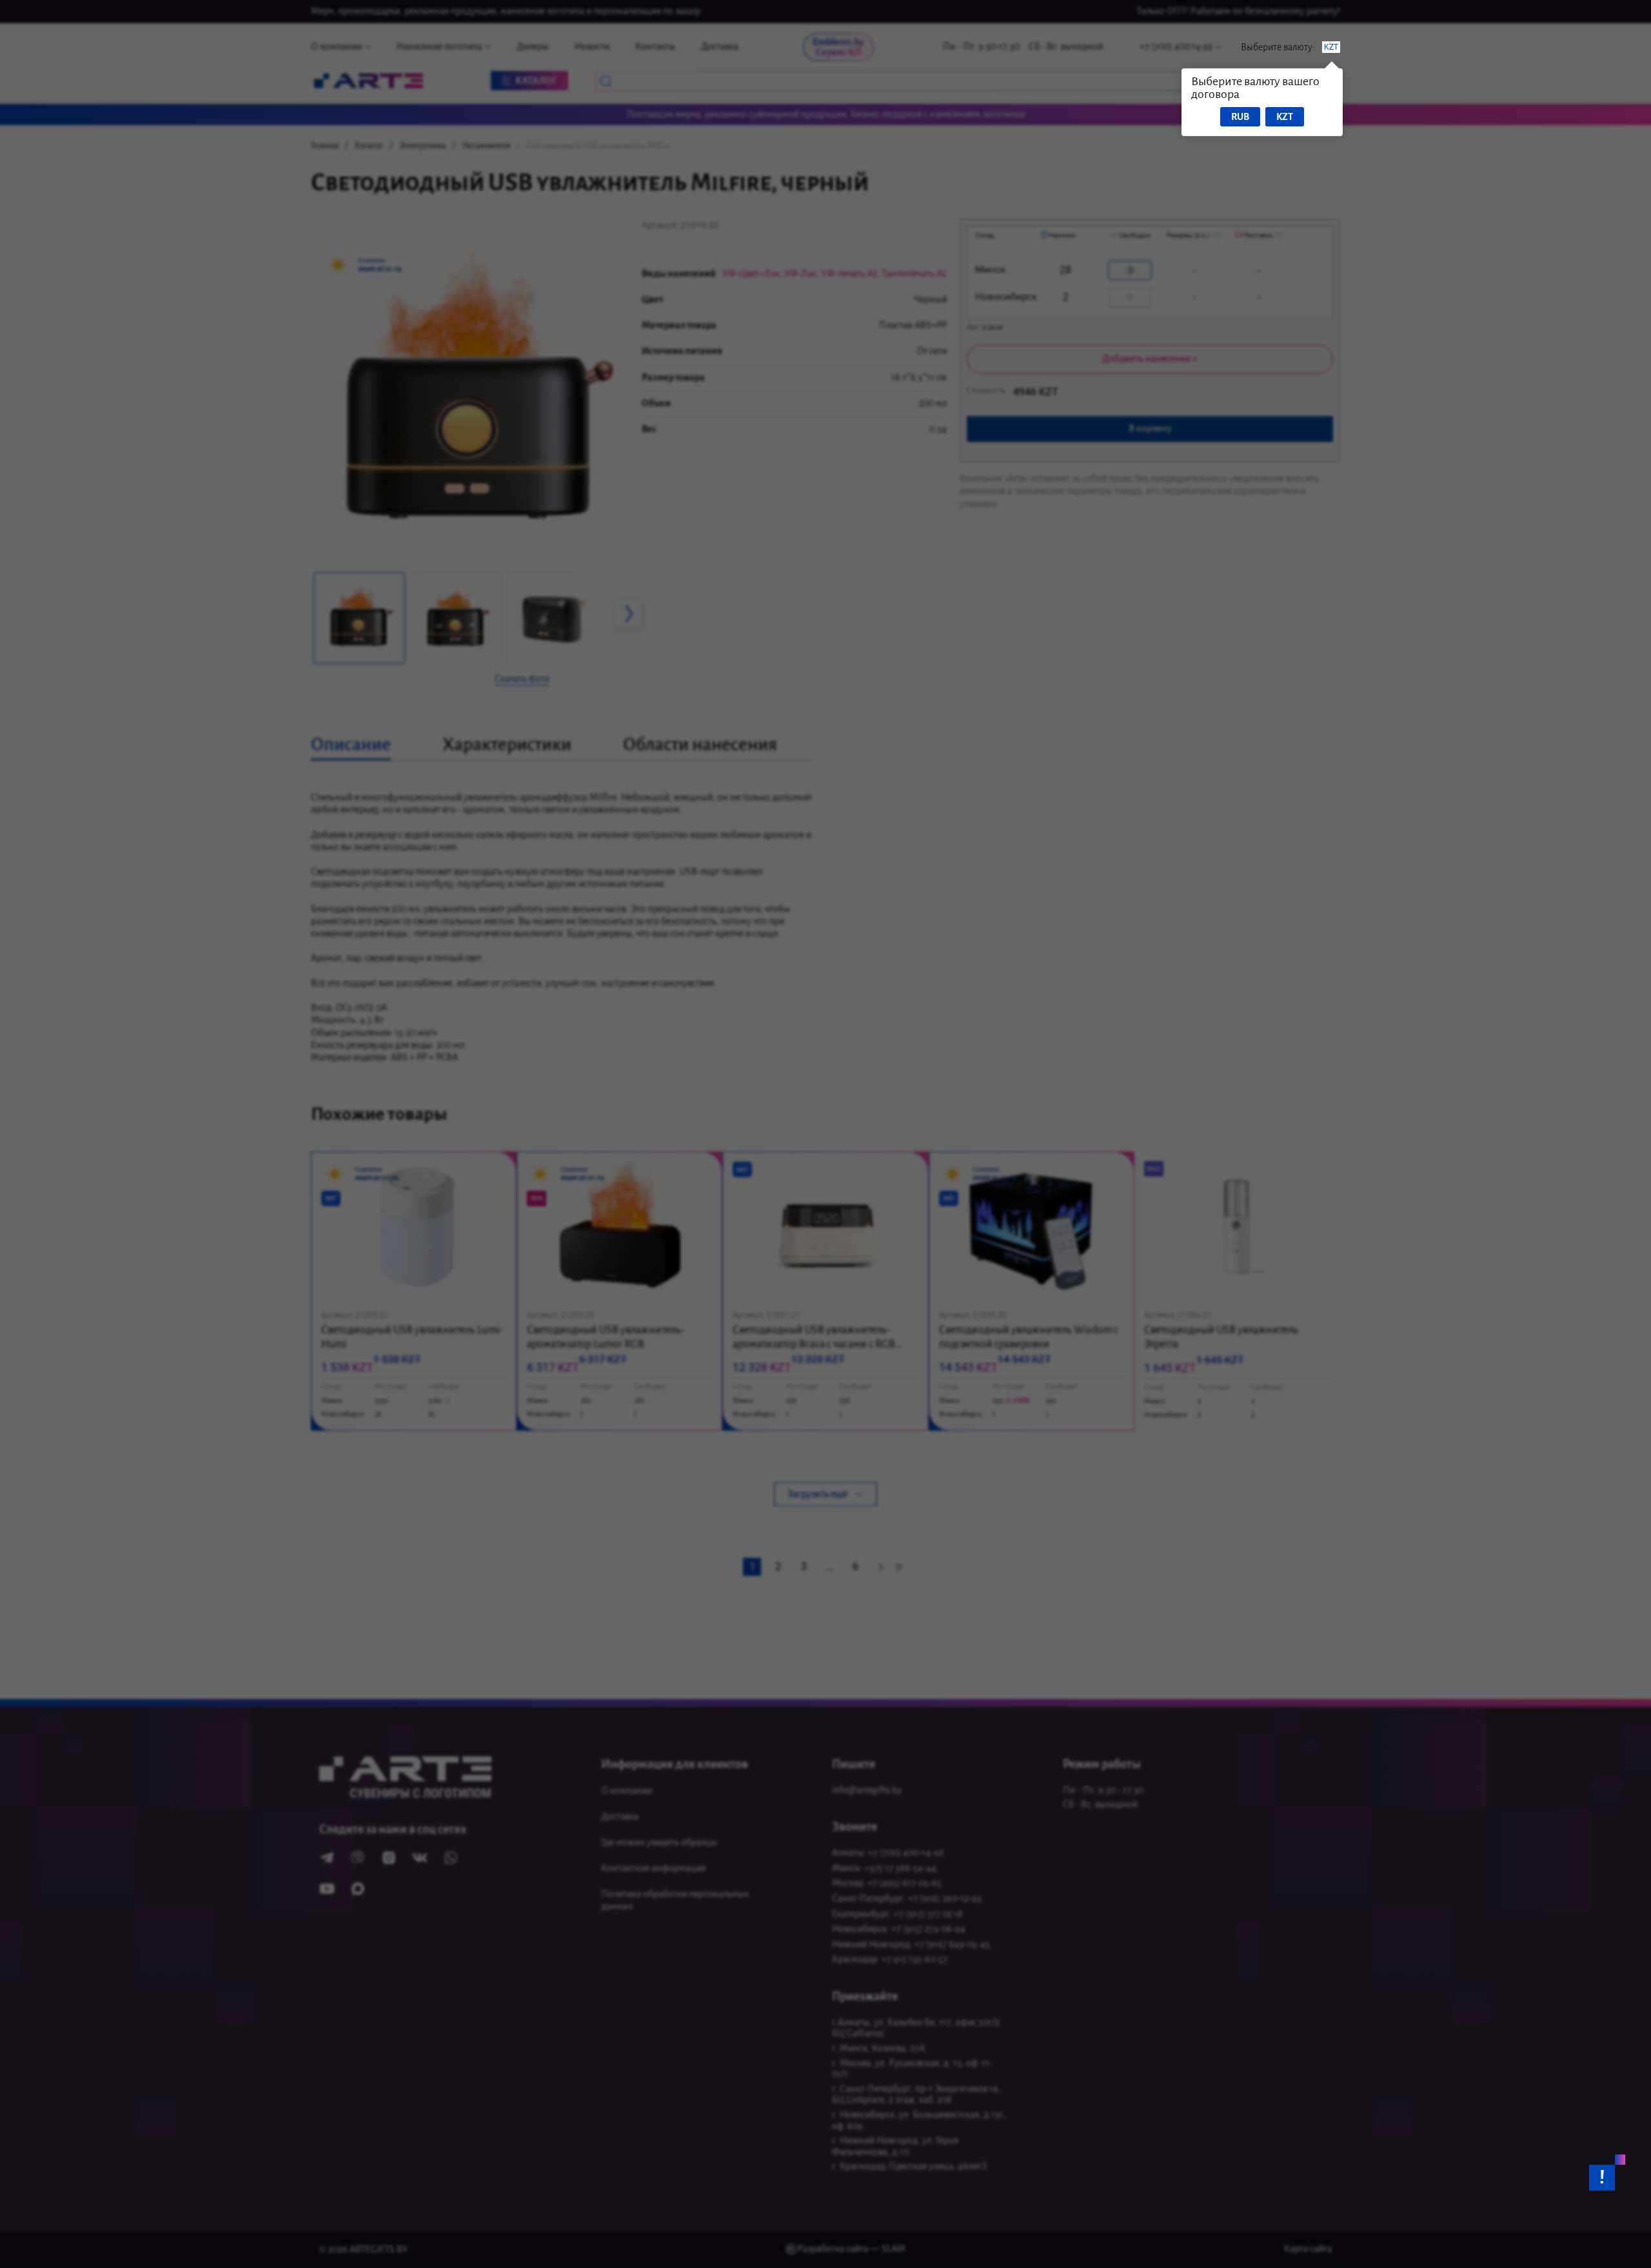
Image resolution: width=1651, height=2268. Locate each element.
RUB (1240, 117)
